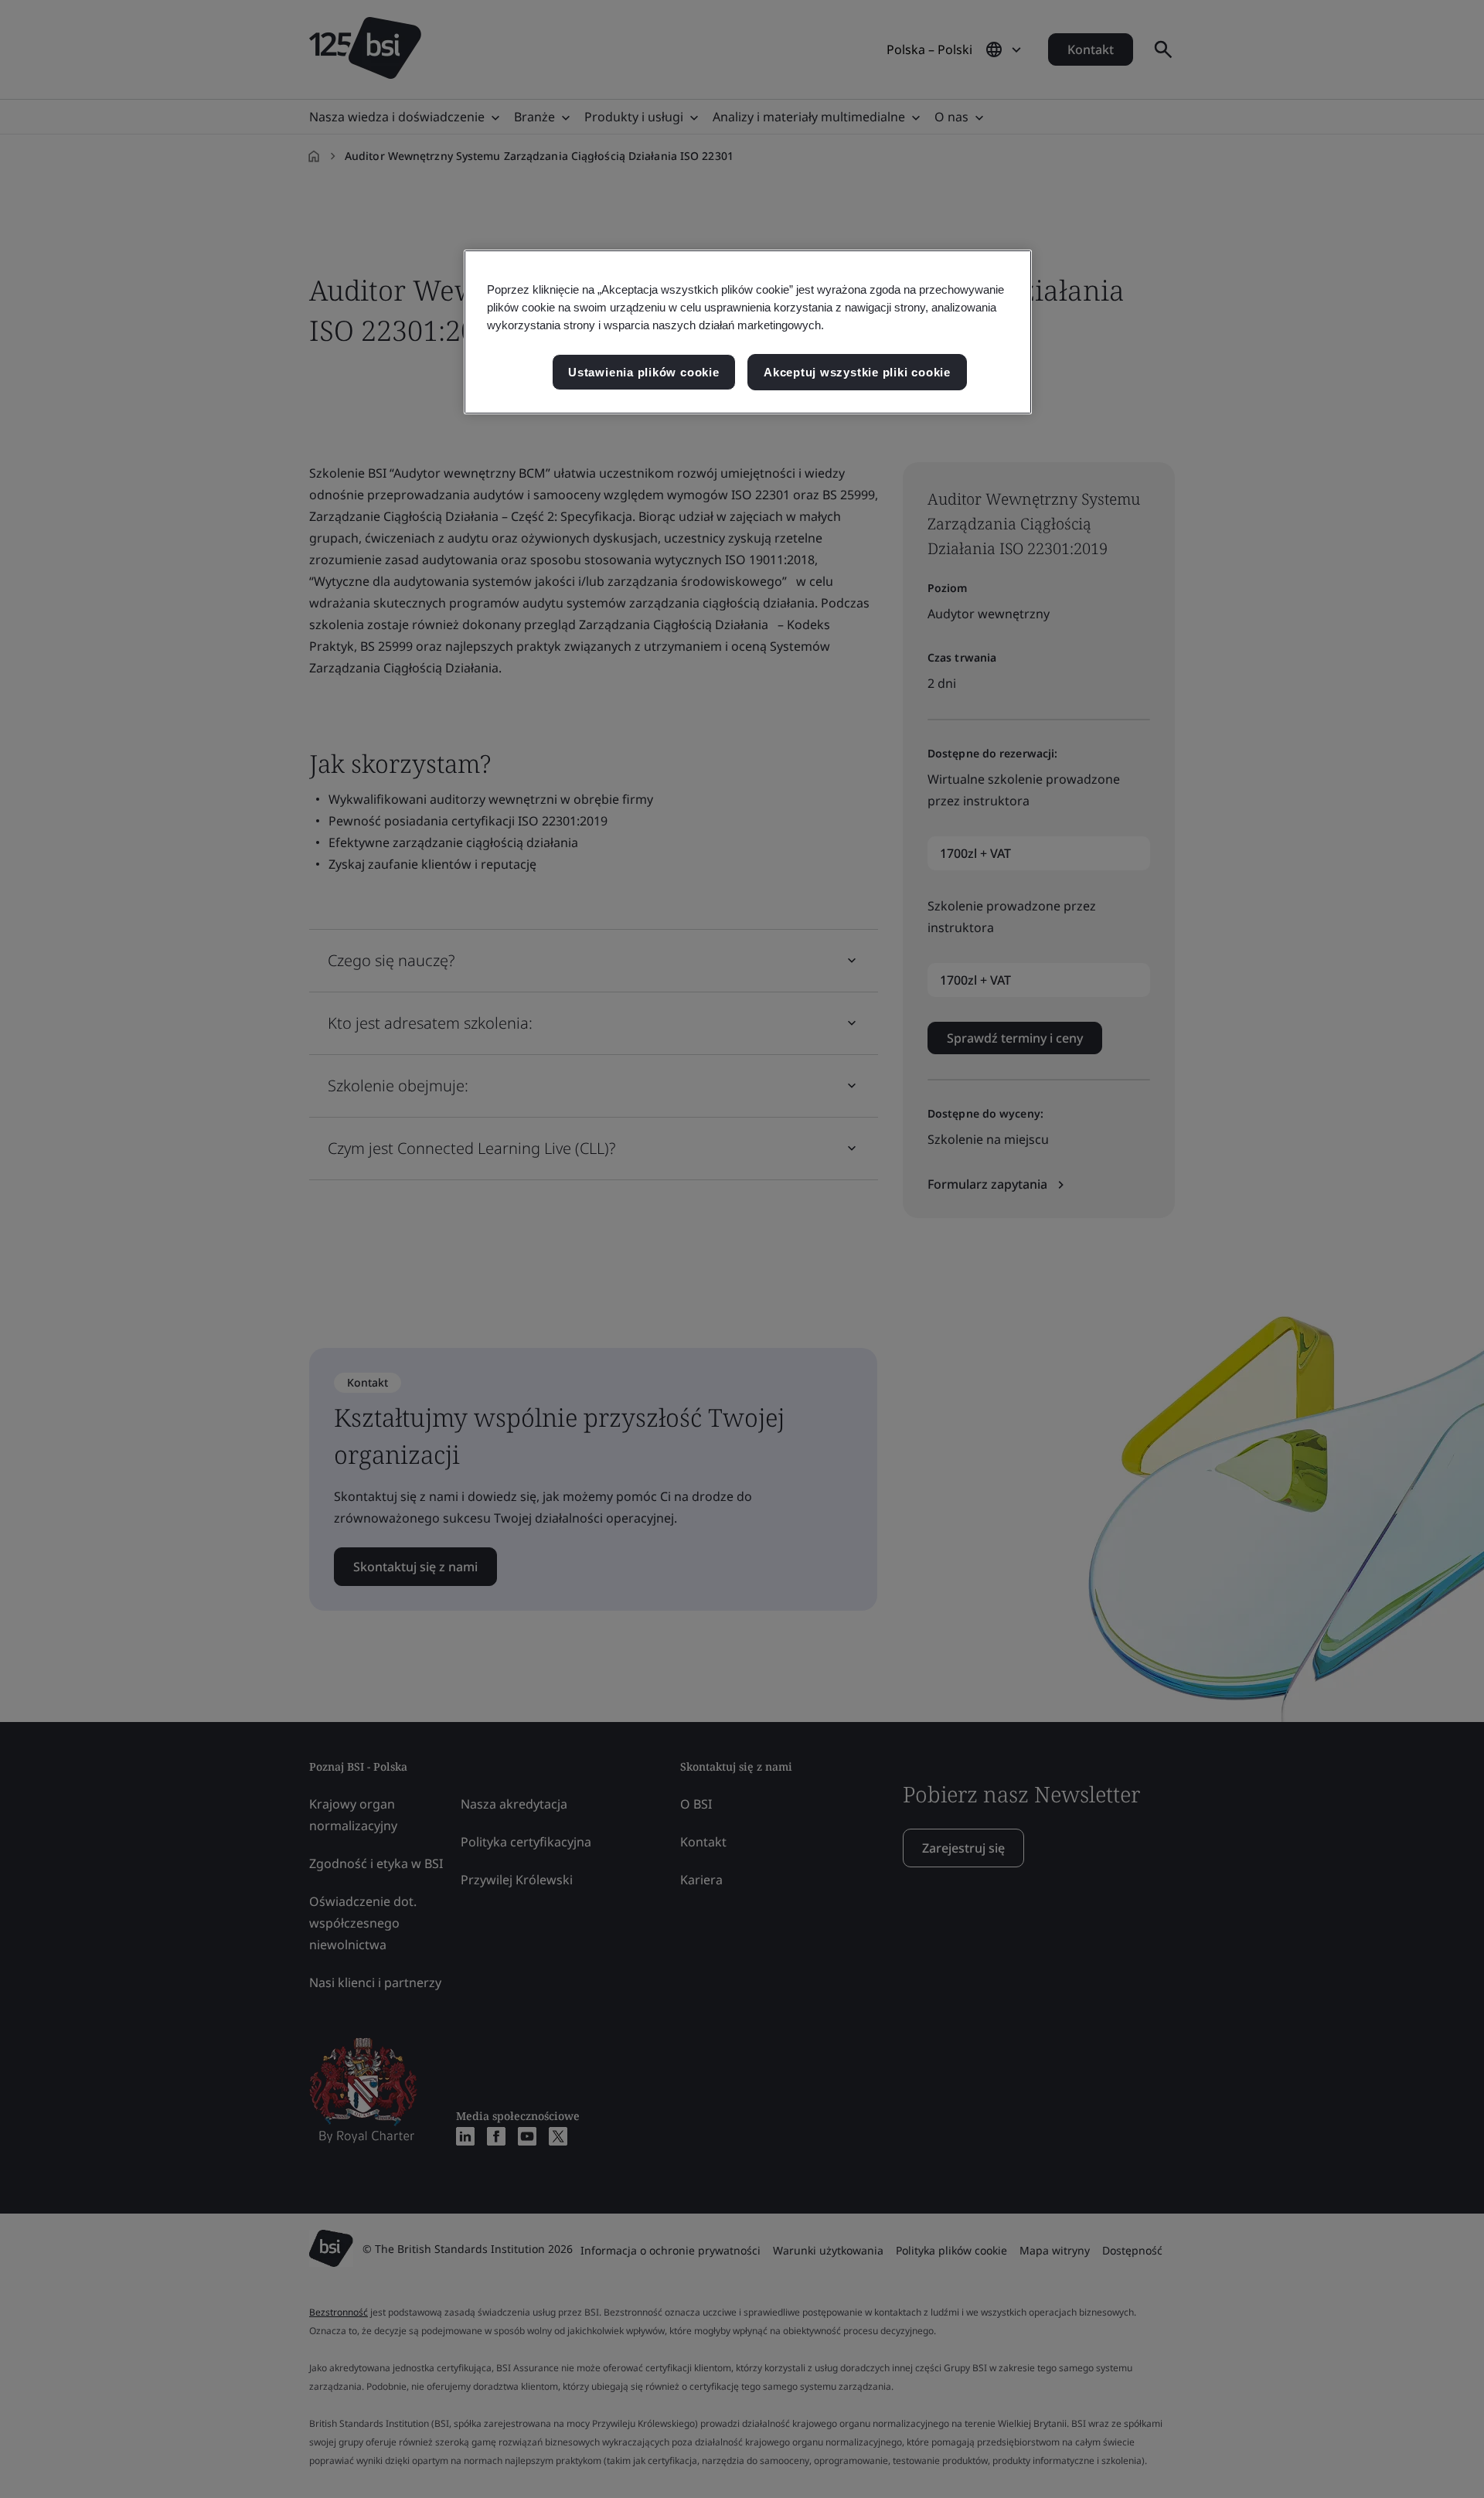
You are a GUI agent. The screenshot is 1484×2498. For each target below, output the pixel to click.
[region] (748, 332)
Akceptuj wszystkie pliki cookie (857, 372)
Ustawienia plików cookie (643, 372)
